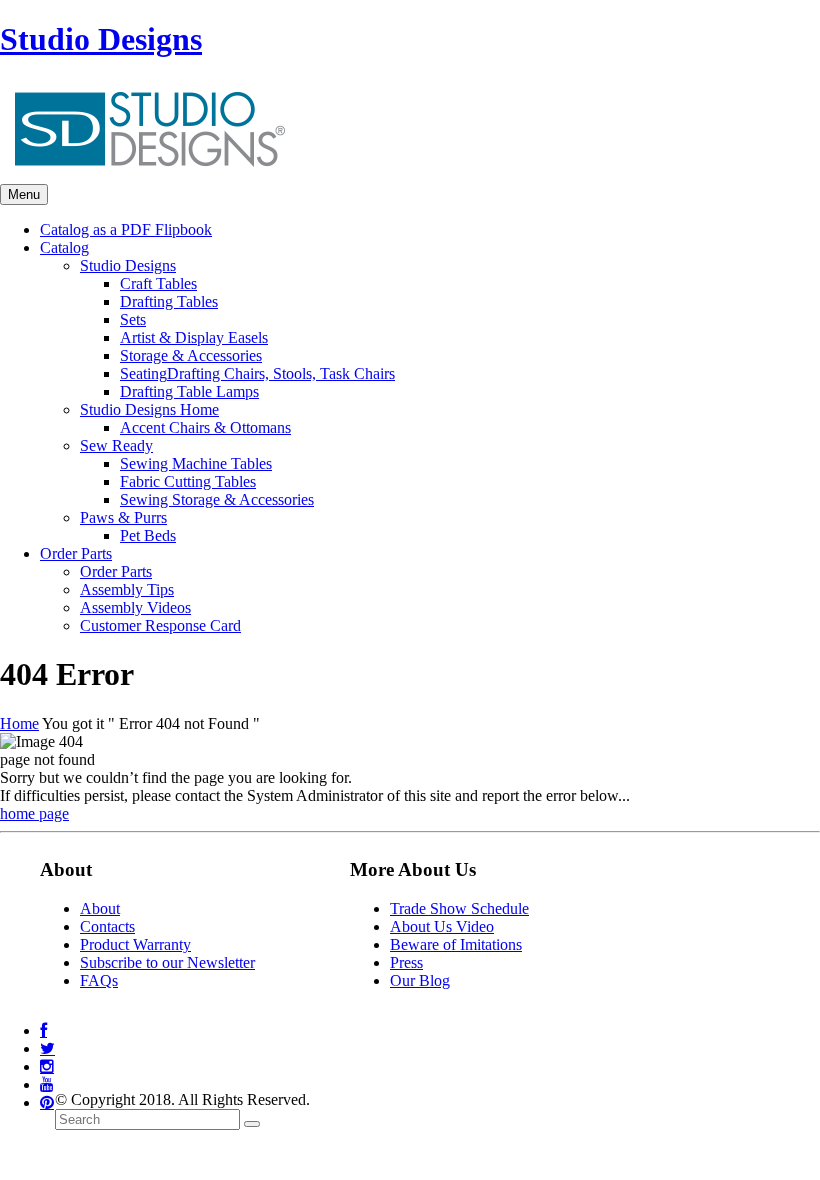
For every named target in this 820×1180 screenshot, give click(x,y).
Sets (133, 319)
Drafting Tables (169, 301)
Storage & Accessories (191, 355)
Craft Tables (158, 283)
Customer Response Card (160, 625)
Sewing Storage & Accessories (217, 499)
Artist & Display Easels (194, 337)
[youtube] (47, 1084)
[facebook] (43, 1030)
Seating (257, 373)
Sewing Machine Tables (196, 463)
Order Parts (116, 571)
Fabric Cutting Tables (188, 481)
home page (34, 813)
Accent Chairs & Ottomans (205, 427)
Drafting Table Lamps (189, 391)
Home (19, 723)
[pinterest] (47, 1102)
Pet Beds (148, 535)
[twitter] (47, 1048)
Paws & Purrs (123, 517)
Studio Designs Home (149, 409)
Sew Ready (116, 445)
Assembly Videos (135, 607)
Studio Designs (101, 39)
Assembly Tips (127, 589)
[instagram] (47, 1066)
